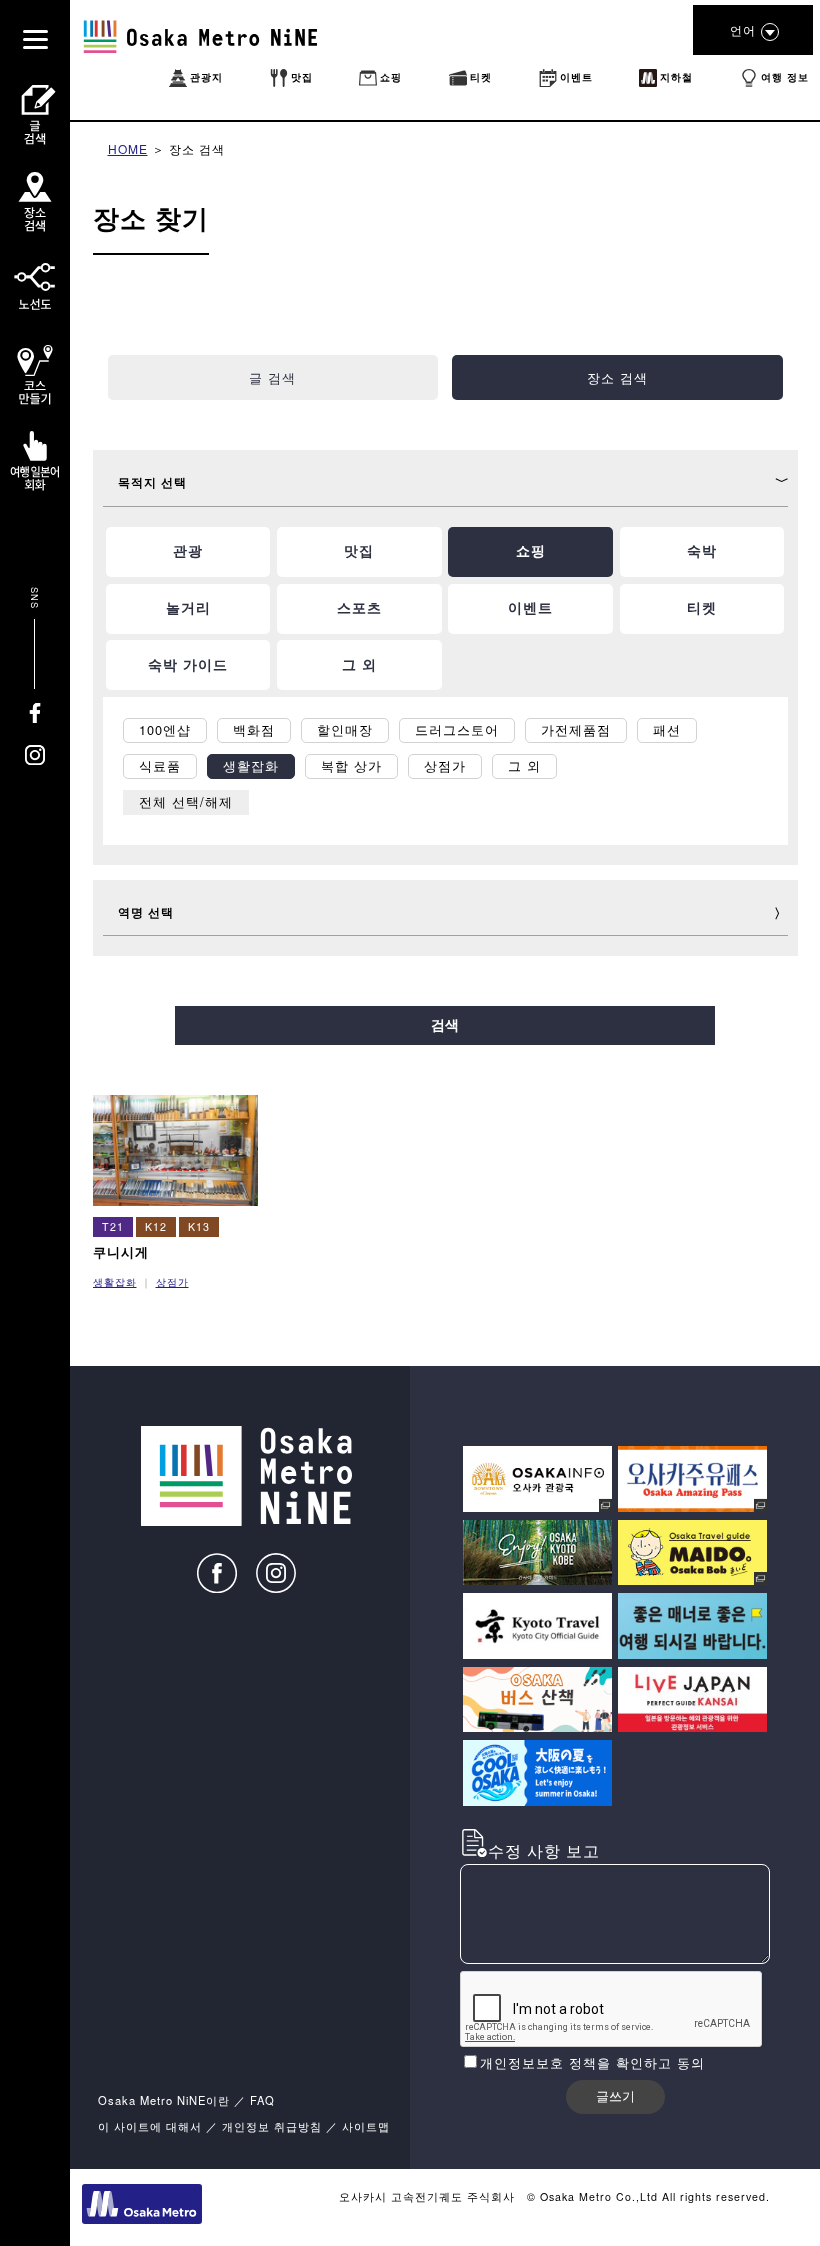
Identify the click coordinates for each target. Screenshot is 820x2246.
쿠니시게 (121, 1251)
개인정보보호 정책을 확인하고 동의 (592, 2062)
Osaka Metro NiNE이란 (164, 2100)
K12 (156, 1226)
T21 (113, 1226)
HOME (128, 148)
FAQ (262, 2100)
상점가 (172, 1281)
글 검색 (272, 377)
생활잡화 (115, 1281)
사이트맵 (366, 2126)
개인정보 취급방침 (272, 2126)
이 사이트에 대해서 (150, 2126)
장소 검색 (197, 148)
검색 (445, 1025)
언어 (743, 29)
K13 (199, 1226)
